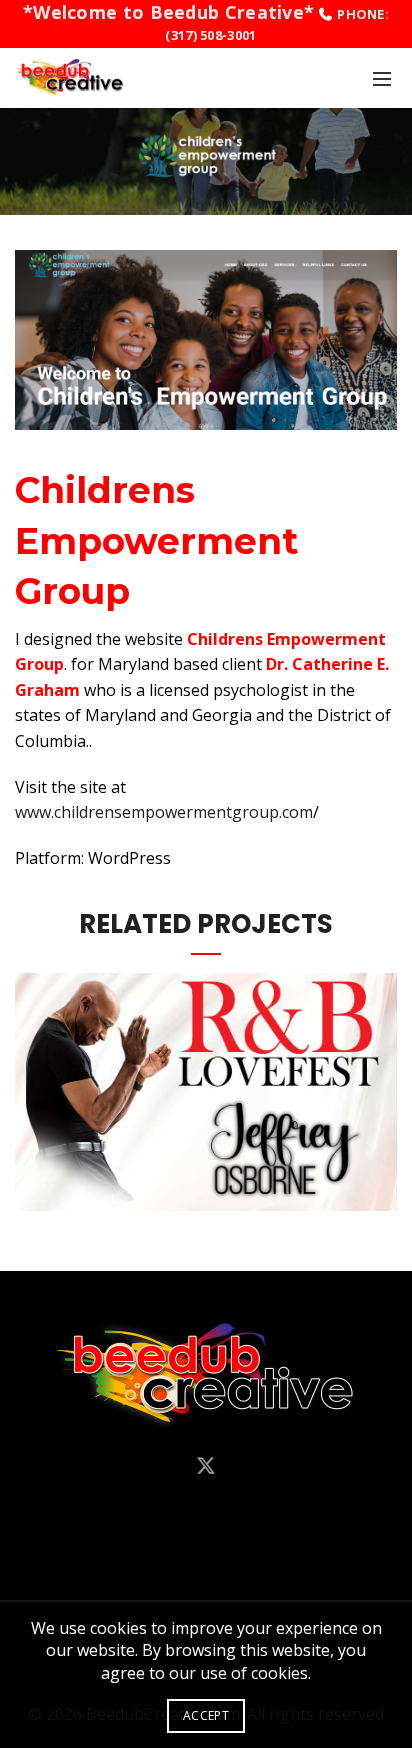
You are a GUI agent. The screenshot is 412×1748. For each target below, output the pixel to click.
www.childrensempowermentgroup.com (164, 812)
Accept (206, 1715)
